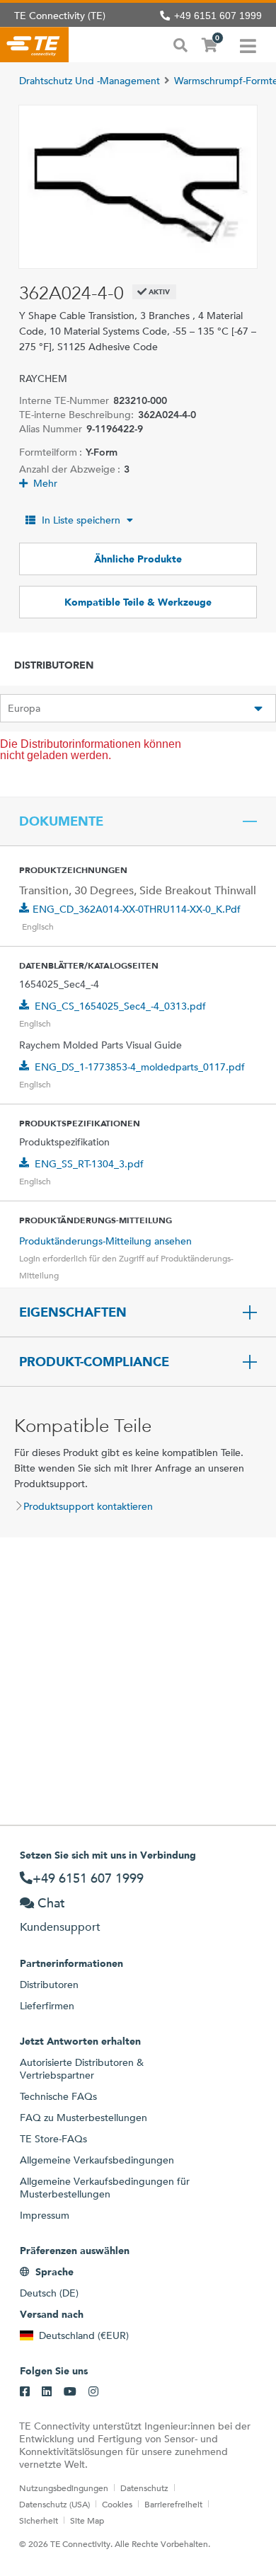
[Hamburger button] (248, 45)
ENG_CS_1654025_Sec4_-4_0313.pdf (120, 1006)
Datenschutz (144, 2488)
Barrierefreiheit (173, 2504)
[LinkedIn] (47, 2392)
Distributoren (49, 1985)
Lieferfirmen (47, 2006)
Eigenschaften (73, 1312)
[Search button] (180, 44)
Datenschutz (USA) (54, 2504)
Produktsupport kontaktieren (88, 1506)
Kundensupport (60, 1927)
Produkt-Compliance (94, 1362)
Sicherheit (39, 2520)
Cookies (117, 2504)
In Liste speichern (81, 520)
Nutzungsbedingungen (64, 2488)
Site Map (87, 2520)
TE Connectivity (34, 45)
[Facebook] (25, 2392)
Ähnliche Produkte (138, 559)
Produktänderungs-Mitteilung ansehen (105, 1241)
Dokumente (61, 821)
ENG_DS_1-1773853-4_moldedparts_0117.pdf (140, 1067)
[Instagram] (93, 2392)
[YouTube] (70, 2392)
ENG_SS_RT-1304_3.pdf (89, 1164)
